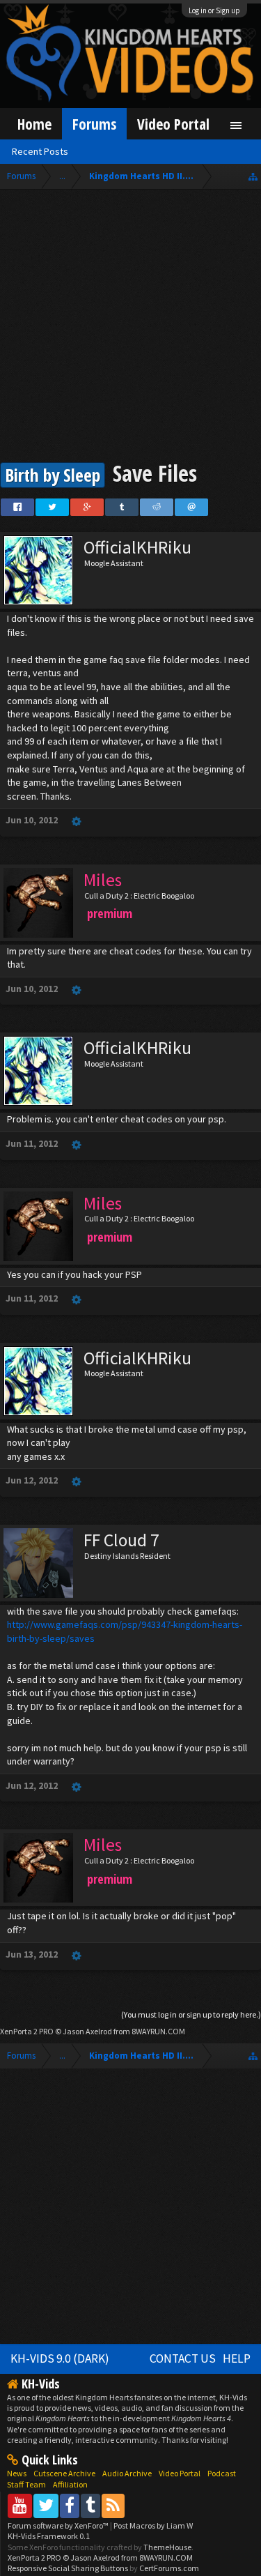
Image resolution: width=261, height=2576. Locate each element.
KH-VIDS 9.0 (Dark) (60, 2358)
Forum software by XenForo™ (59, 2525)
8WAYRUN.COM (158, 2031)
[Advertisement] (130, 327)
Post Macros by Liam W (153, 2525)
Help (237, 2358)
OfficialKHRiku (137, 547)
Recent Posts (40, 151)
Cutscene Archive (64, 2473)
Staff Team (26, 2484)
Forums (94, 124)
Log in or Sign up (214, 10)
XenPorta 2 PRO (27, 2031)
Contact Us (183, 2358)
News (17, 2473)
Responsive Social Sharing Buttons (68, 2568)
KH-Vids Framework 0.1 (49, 2536)
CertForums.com (169, 2568)
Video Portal (173, 124)
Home (34, 124)
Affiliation (70, 2484)
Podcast (222, 2473)
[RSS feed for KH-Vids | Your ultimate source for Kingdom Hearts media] (113, 2505)
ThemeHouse (167, 2547)
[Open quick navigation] (253, 176)
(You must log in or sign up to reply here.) (191, 2014)
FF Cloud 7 (121, 1540)
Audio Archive (127, 2473)
